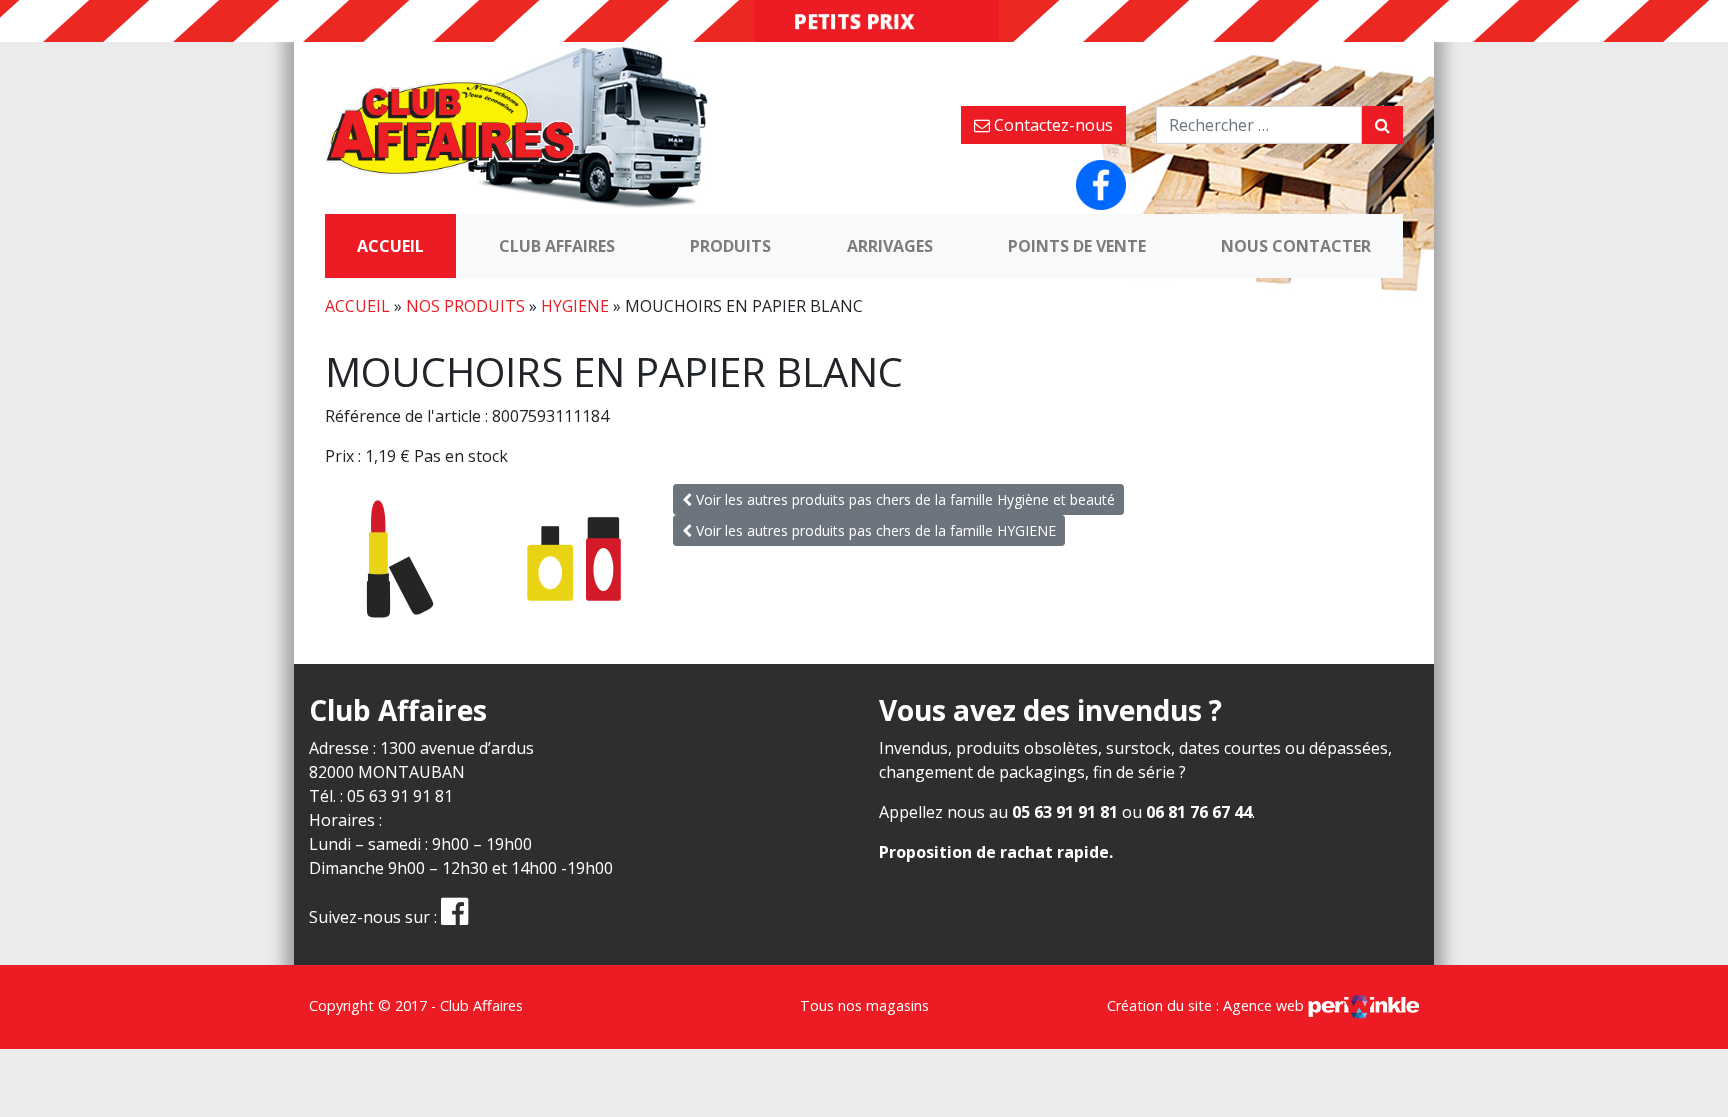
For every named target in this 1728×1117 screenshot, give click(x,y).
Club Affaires (557, 246)
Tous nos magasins (864, 1005)
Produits (730, 246)
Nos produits (465, 306)
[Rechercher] (1382, 125)
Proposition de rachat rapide (994, 852)
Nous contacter (1296, 246)
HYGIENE (575, 306)
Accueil (390, 246)
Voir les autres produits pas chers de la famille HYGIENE (874, 530)
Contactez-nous (1051, 125)
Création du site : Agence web (1207, 1005)
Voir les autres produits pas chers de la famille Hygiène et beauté (903, 499)
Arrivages (890, 246)
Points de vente (1077, 246)
